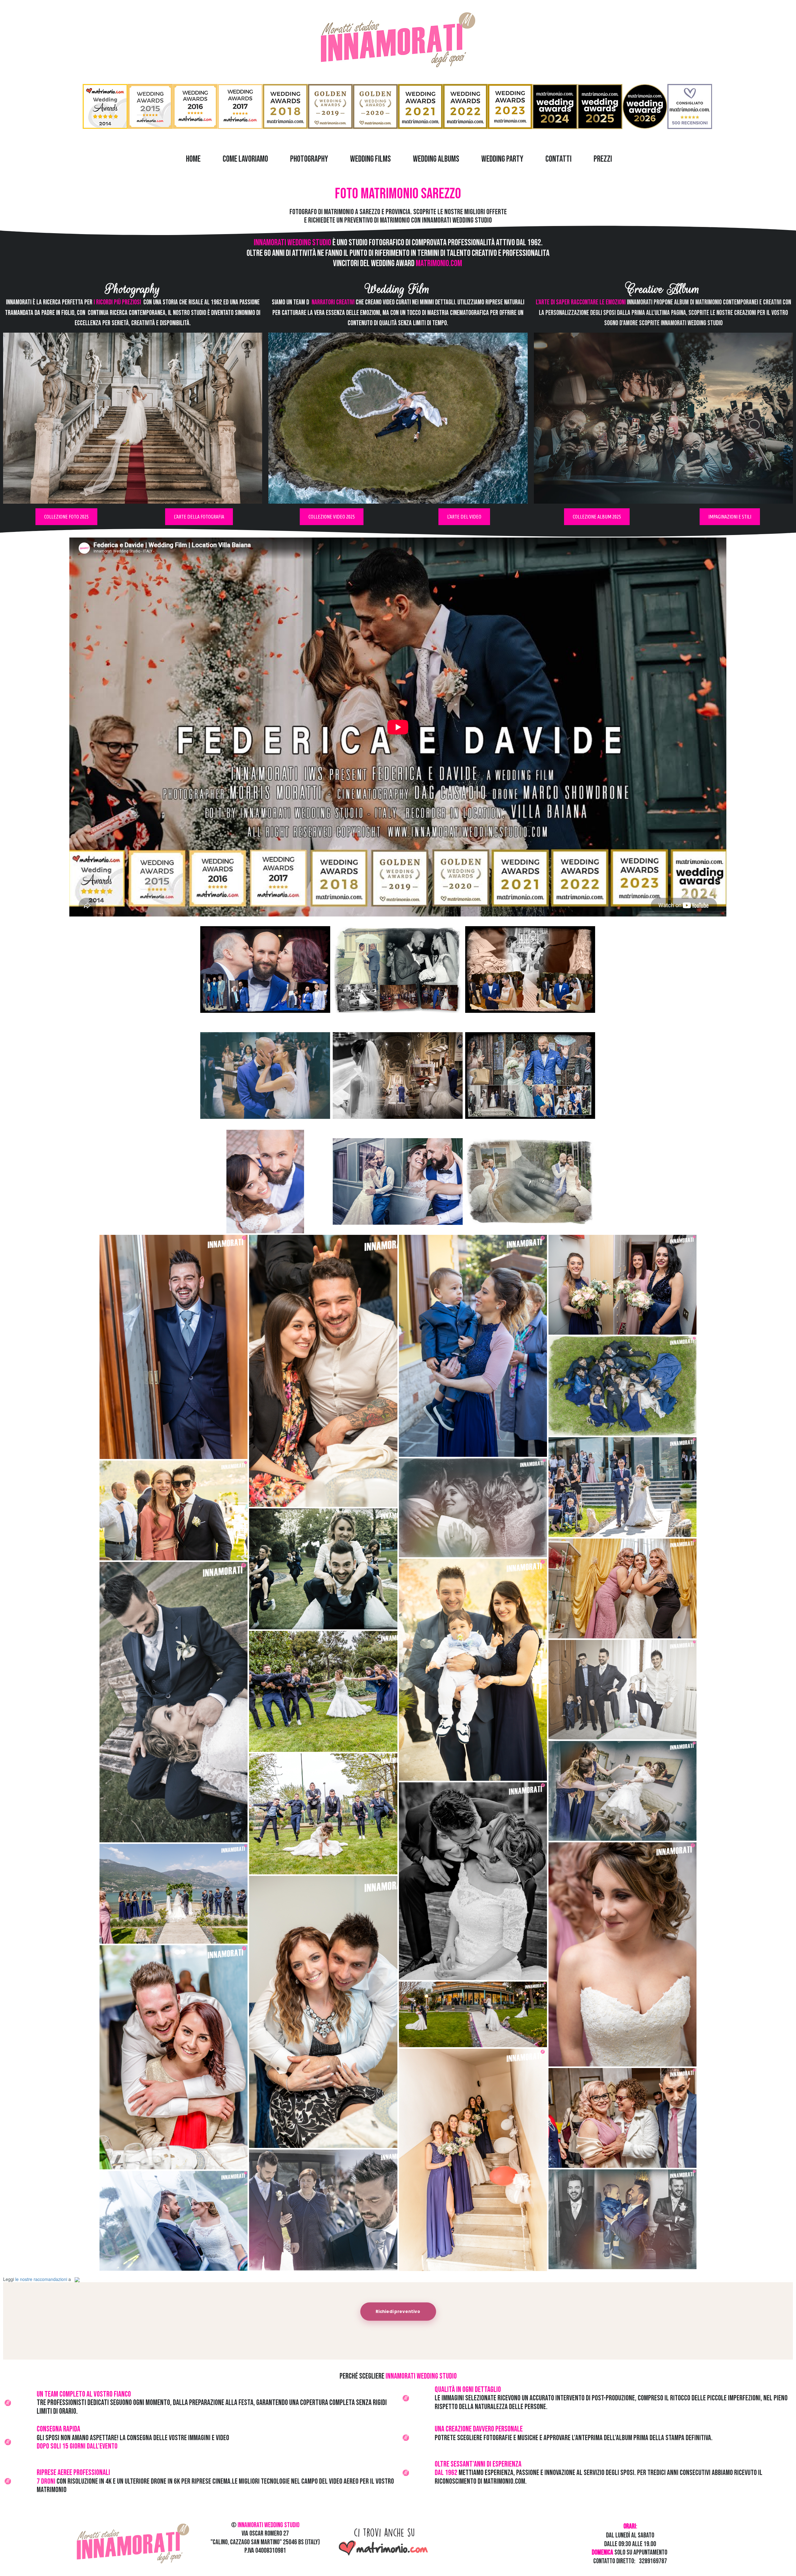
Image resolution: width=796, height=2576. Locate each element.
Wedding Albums (436, 159)
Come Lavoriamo (245, 159)
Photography (309, 159)
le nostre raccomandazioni (41, 2279)
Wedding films (370, 159)
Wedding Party (502, 159)
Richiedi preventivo (398, 2312)
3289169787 (653, 2561)
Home (193, 159)
